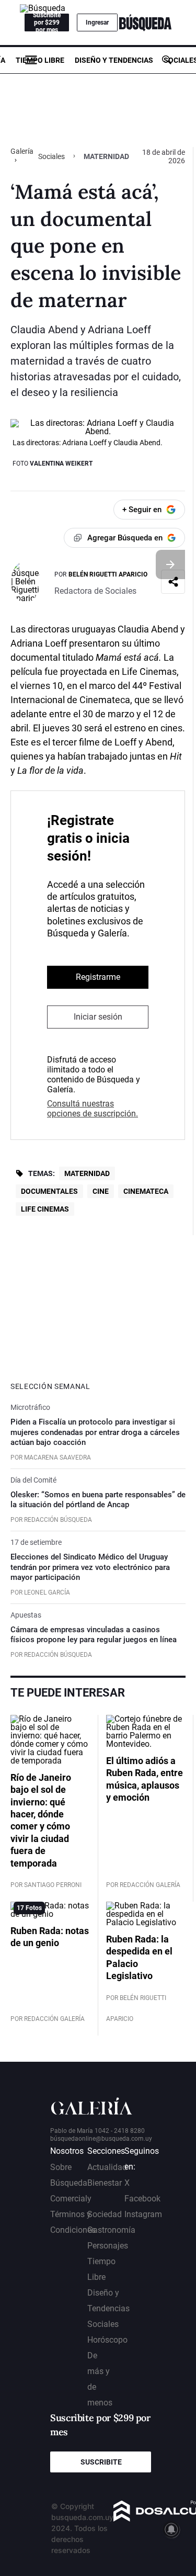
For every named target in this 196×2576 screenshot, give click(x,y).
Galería (22, 151)
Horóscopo (107, 2340)
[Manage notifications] (171, 2529)
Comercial (69, 2199)
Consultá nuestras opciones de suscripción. (93, 1109)
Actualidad (107, 2167)
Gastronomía (111, 2230)
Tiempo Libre (40, 60)
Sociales (51, 156)
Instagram (143, 2214)
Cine (101, 1191)
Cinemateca (146, 1191)
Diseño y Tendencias (114, 60)
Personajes (108, 2246)
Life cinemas (45, 1209)
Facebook (142, 2199)
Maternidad (87, 1173)
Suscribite (101, 2462)
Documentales (49, 1191)
